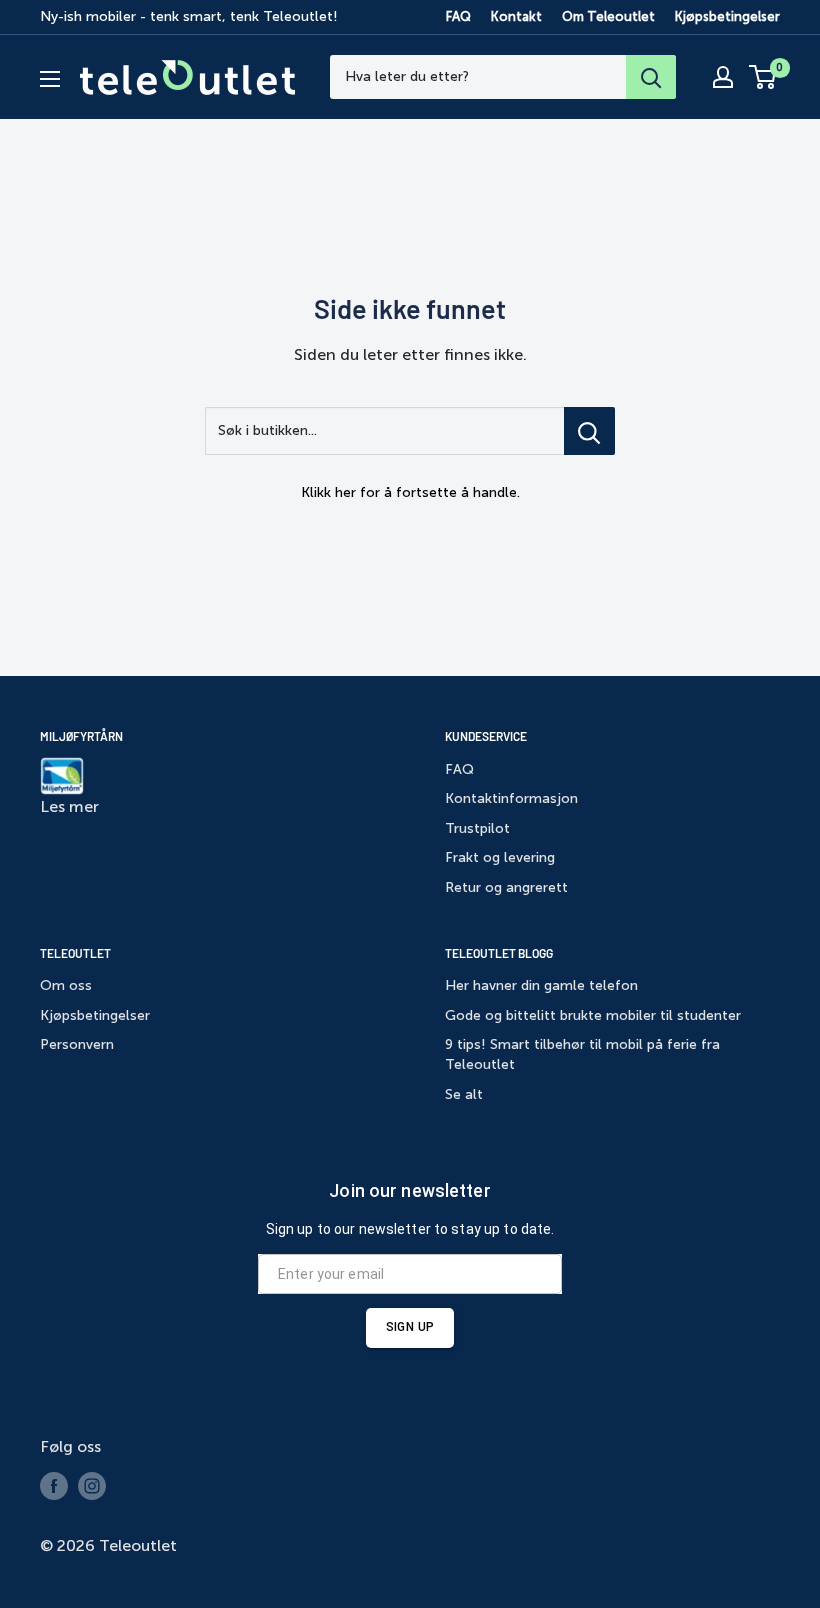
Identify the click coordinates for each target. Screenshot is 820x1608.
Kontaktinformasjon (511, 798)
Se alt (464, 1094)
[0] (763, 77)
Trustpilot (477, 828)
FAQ (458, 16)
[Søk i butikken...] (589, 431)
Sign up (410, 1327)
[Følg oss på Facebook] (54, 1486)
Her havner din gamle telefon (541, 985)
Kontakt (516, 16)
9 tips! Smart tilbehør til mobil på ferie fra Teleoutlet (582, 1054)
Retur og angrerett (506, 887)
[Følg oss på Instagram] (92, 1486)
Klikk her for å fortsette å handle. (410, 492)
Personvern (77, 1044)
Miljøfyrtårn (81, 736)
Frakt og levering (500, 857)
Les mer (69, 806)
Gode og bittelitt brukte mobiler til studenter (593, 1015)
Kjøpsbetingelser (727, 16)
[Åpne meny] (50, 79)
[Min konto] (723, 77)
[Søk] (651, 77)
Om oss (66, 985)
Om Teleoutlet (608, 16)
